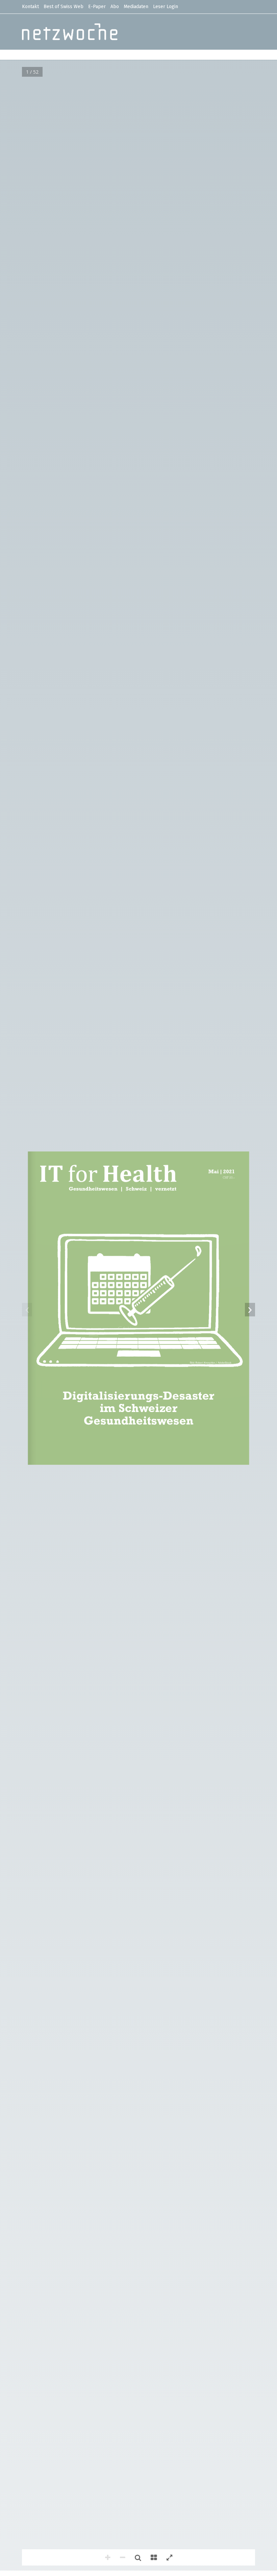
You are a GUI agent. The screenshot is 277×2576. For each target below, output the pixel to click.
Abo (115, 7)
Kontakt (30, 7)
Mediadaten (136, 7)
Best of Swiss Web (64, 7)
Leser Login (166, 7)
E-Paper (97, 7)
